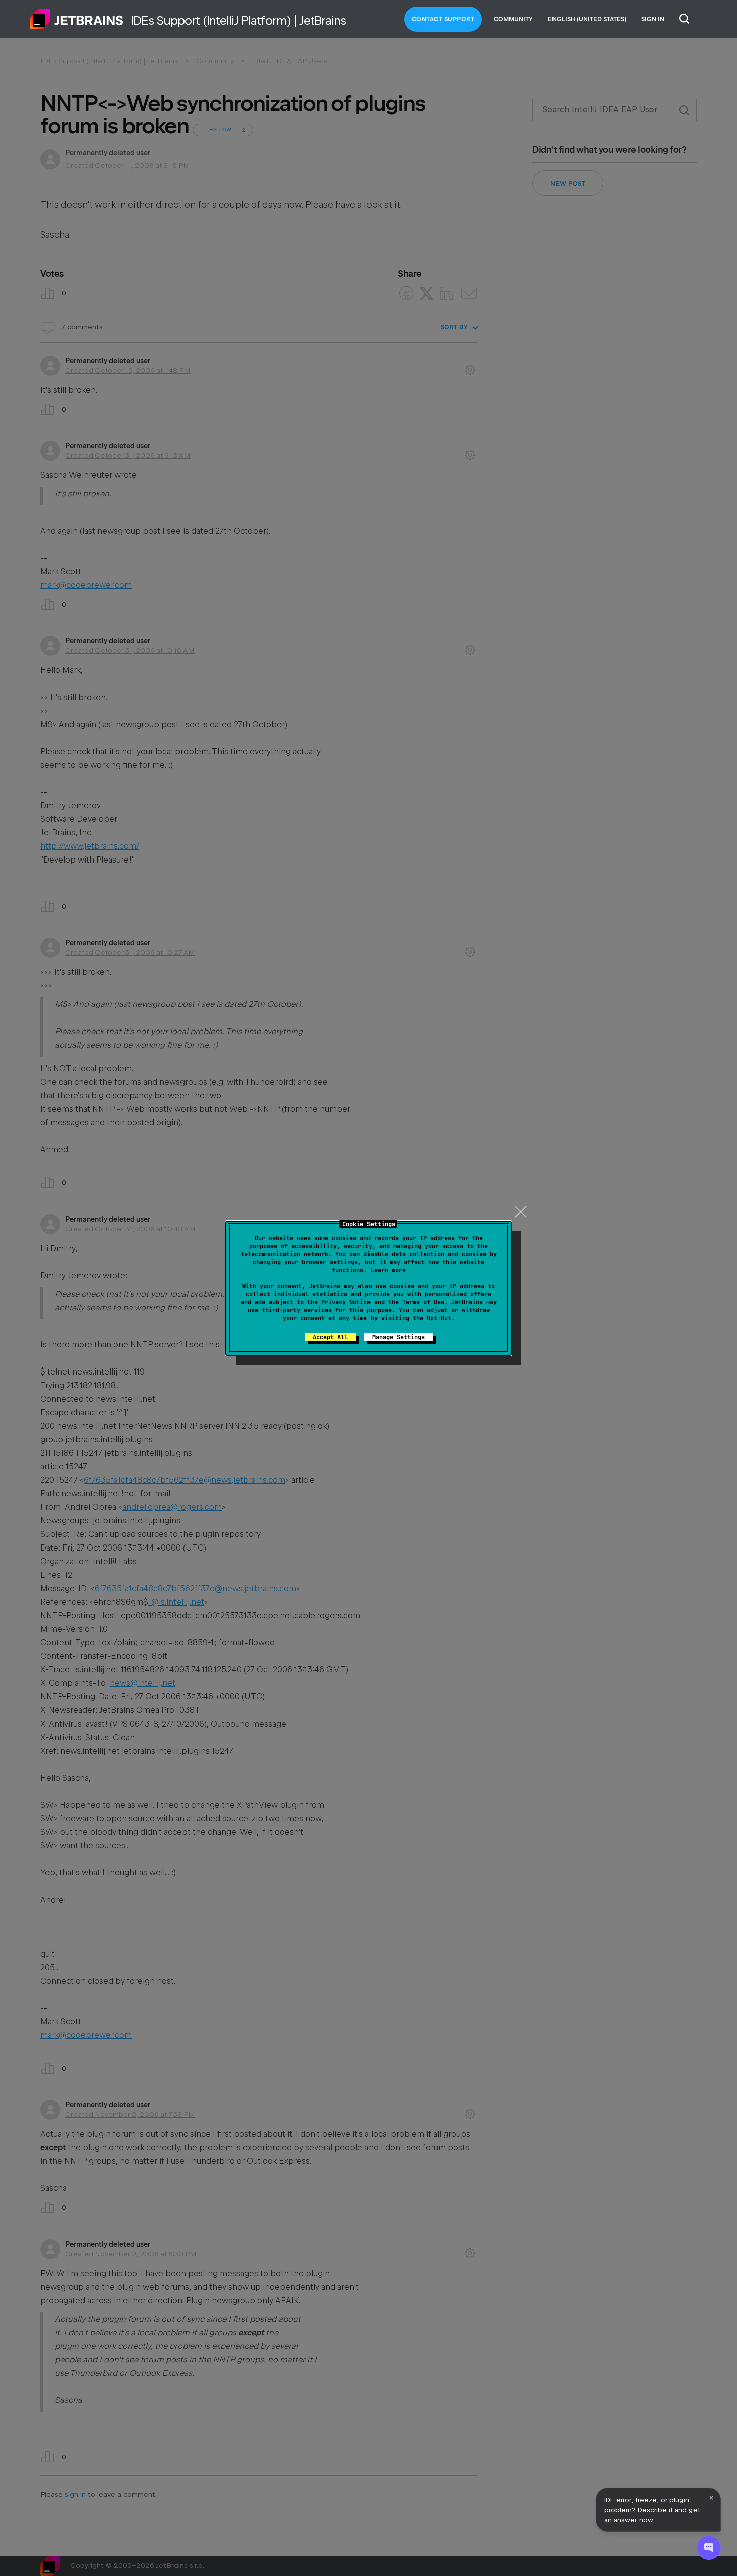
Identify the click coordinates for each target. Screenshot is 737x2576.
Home (77, 19)
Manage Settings (398, 1337)
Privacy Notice (346, 1302)
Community (513, 19)
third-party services (297, 1310)
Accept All (330, 1337)
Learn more (388, 1270)
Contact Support (443, 19)
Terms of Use (423, 1302)
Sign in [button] (653, 19)
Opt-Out (439, 1318)
